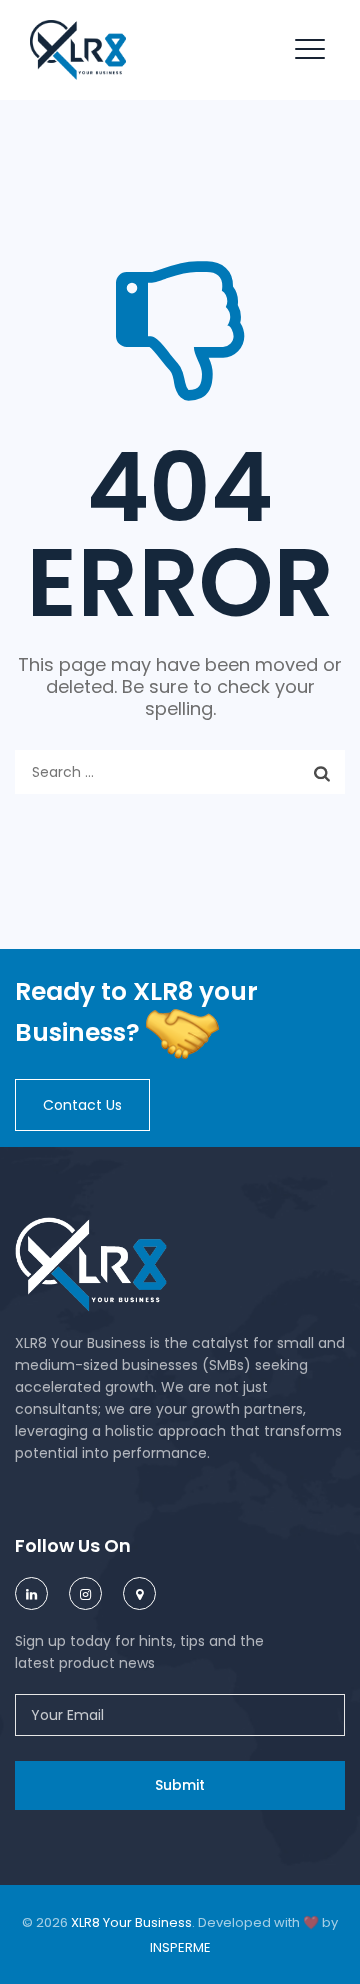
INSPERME (180, 1947)
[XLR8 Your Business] (78, 50)
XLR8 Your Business (131, 1922)
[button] (82, 1105)
